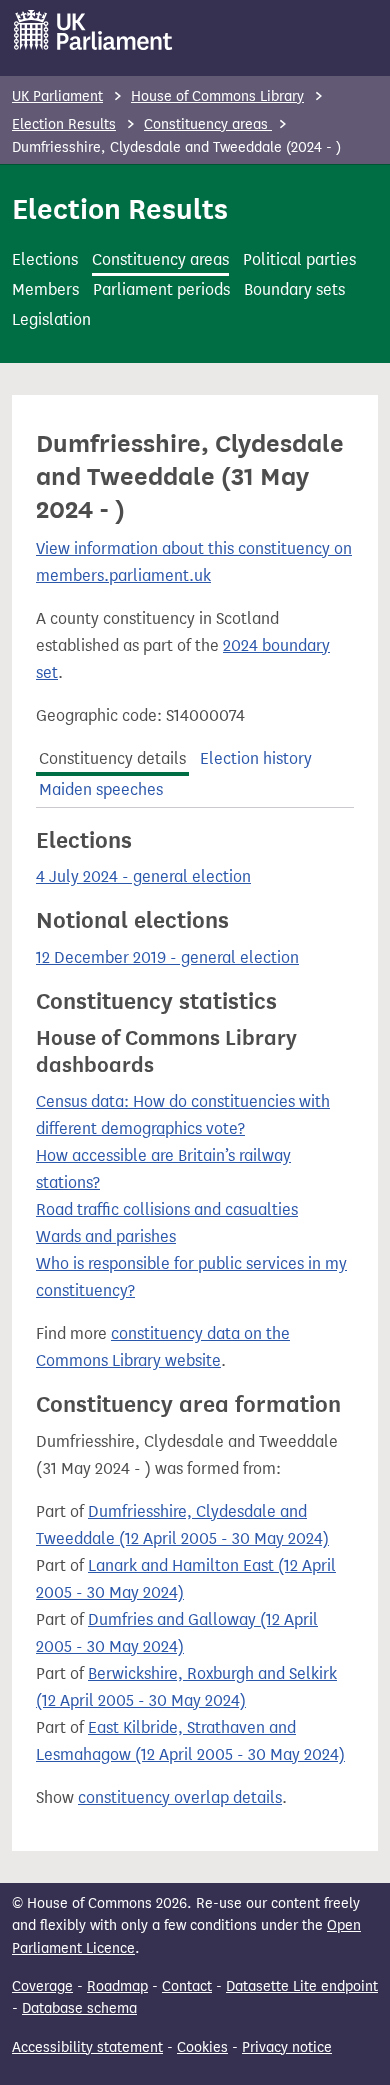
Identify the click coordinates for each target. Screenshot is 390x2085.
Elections (45, 259)
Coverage (42, 1986)
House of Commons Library (217, 96)
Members (45, 289)
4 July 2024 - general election (143, 876)
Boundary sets (294, 289)
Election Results (64, 124)
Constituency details (112, 758)
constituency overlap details (180, 1797)
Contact (187, 1986)
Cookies (202, 2047)
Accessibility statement (87, 2047)
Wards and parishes (106, 1236)
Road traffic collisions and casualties (167, 1209)
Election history (256, 758)
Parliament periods (161, 289)
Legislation (51, 319)
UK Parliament (57, 96)
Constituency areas (208, 124)
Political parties (299, 259)
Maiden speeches (101, 789)
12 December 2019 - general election (167, 957)
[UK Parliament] (93, 30)
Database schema (79, 2008)
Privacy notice (287, 2047)
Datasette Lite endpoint (302, 1986)
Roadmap (117, 1986)
